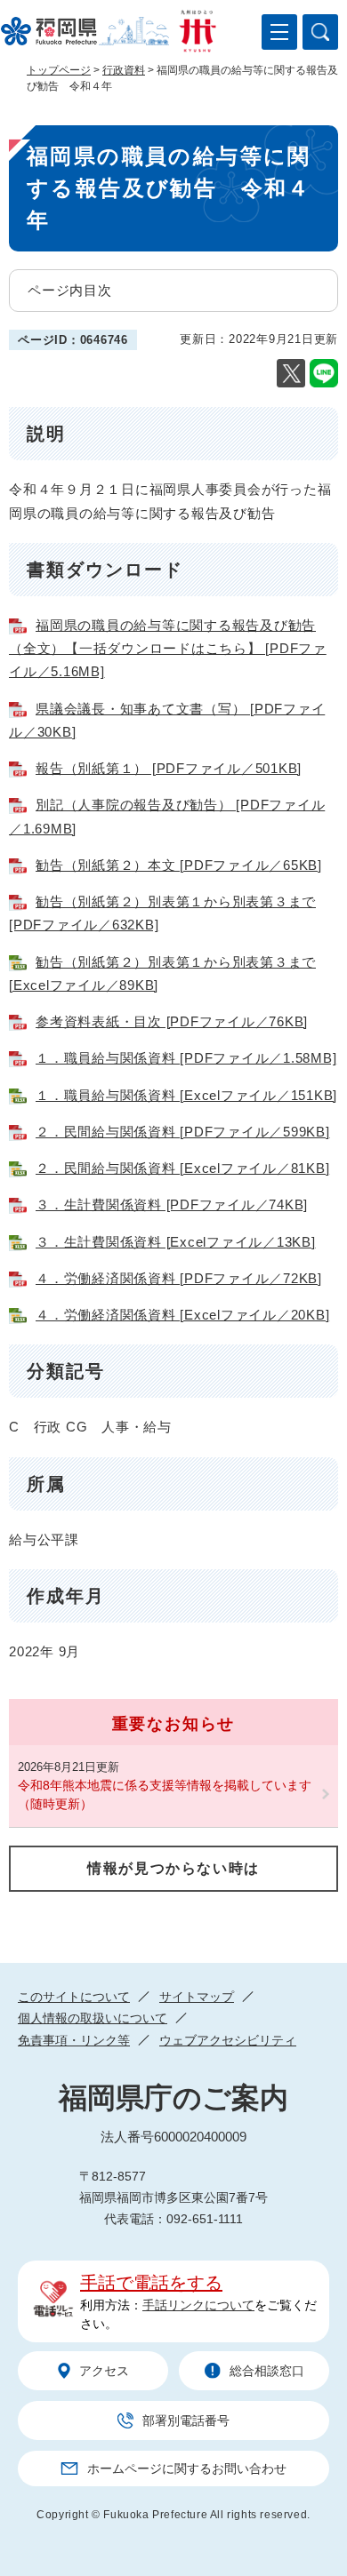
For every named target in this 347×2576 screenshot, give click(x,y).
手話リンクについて (198, 2305)
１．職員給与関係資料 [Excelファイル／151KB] (186, 1095)
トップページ (59, 70)
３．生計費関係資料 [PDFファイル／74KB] (172, 1204)
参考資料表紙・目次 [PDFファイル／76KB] (172, 1021)
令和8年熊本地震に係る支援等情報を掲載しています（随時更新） (165, 1794)
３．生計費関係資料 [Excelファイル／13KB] (176, 1242)
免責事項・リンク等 (74, 2040)
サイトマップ (197, 1997)
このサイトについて (74, 1997)
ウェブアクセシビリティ (228, 2040)
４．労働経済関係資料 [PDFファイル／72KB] (179, 1278)
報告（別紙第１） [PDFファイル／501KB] (169, 768)
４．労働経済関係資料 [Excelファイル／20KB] (182, 1315)
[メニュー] (279, 32)
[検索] (320, 32)
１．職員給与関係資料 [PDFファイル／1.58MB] (186, 1058)
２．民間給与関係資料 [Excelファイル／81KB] (182, 1168)
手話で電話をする (151, 2283)
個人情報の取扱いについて (93, 2018)
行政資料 (124, 70)
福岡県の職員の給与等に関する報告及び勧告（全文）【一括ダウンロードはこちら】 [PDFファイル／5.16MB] (168, 649)
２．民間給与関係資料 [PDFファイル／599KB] (183, 1132)
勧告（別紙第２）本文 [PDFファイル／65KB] (179, 865)
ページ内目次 (70, 290)
